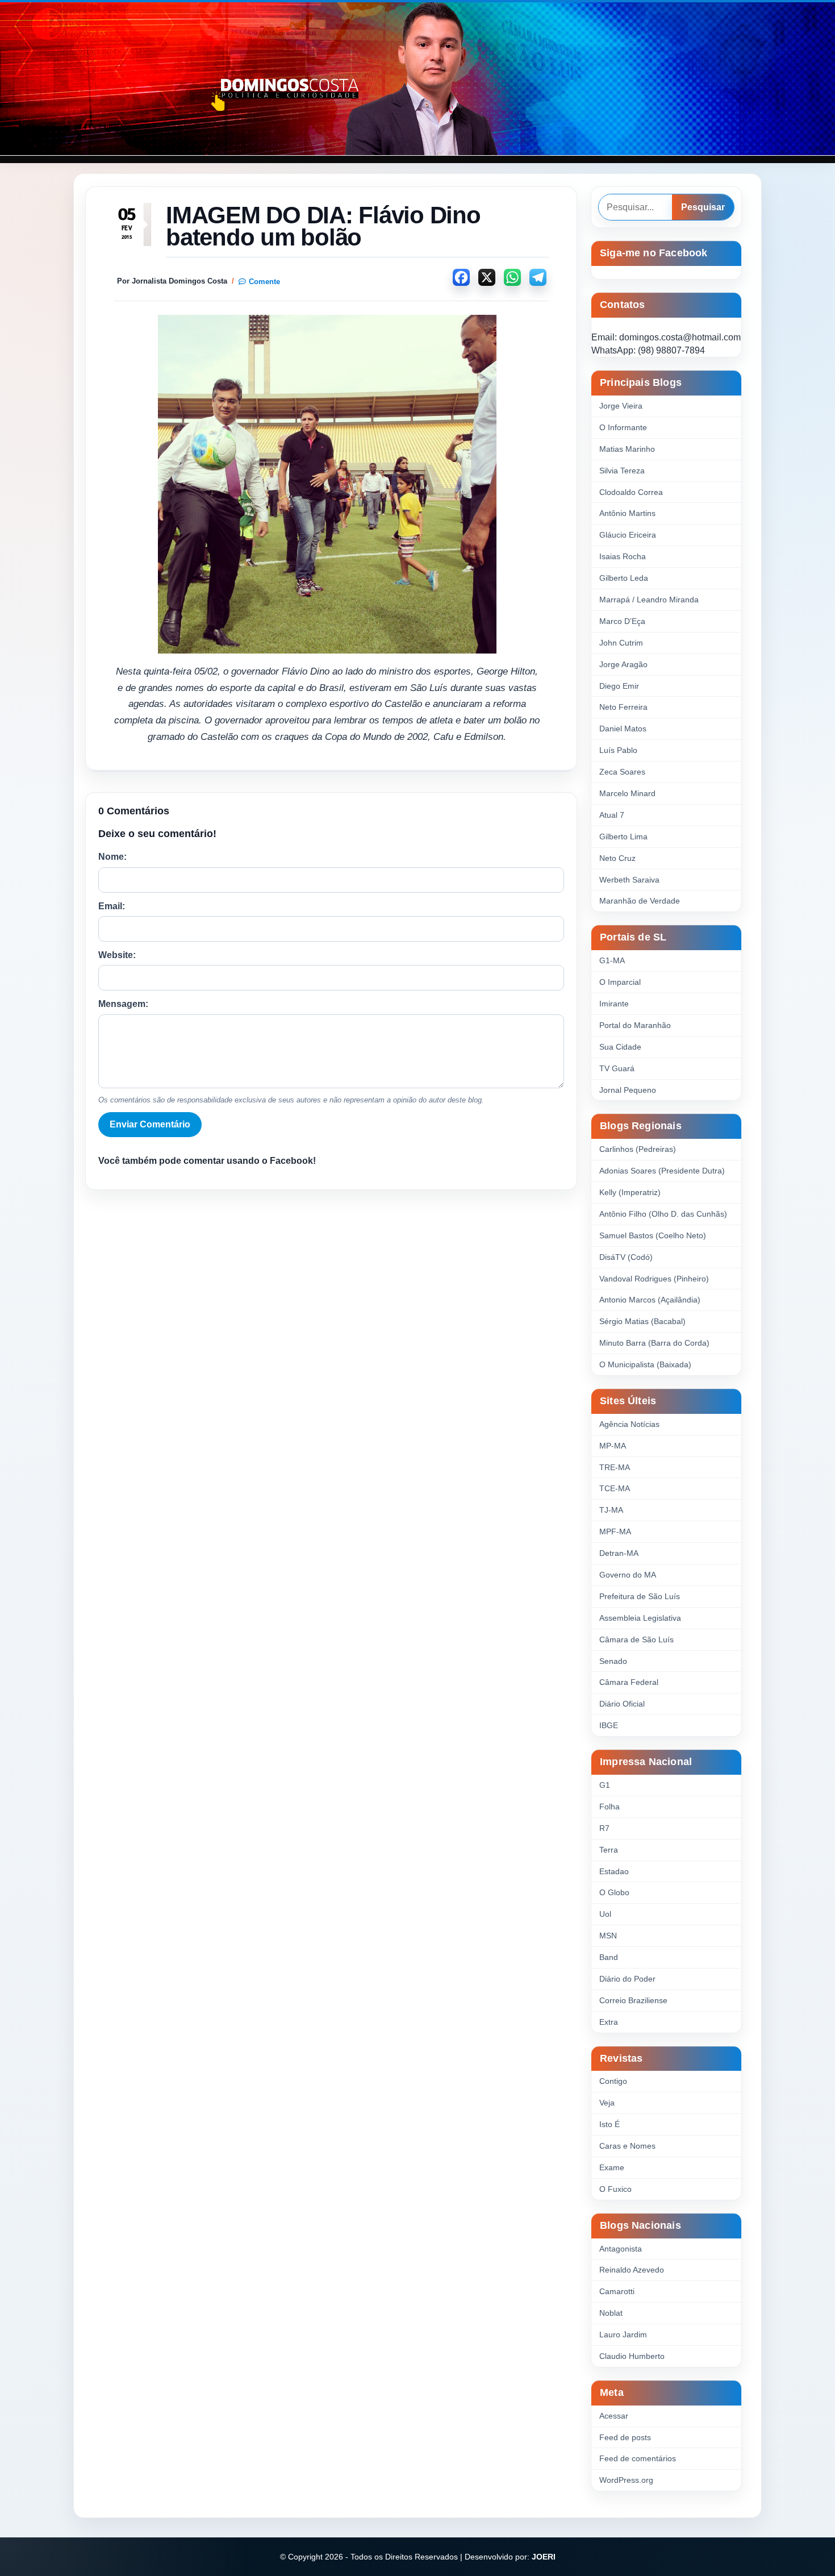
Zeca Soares (622, 772)
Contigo (613, 2081)
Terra (609, 1850)
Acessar (614, 2416)
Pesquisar (703, 207)
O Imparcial (620, 982)
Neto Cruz (617, 858)
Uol (605, 1914)
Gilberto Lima (623, 837)
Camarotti (617, 2291)
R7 (604, 1828)
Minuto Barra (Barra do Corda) (654, 1343)
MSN (608, 1936)
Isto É (609, 2124)
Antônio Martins (627, 513)
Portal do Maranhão (635, 1025)
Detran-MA (619, 1553)
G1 (605, 1785)
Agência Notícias (629, 1424)
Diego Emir (619, 686)
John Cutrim (621, 643)
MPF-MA (615, 1532)
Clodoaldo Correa (631, 492)
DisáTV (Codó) (626, 1257)
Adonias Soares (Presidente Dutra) (662, 1171)
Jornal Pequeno (628, 1090)
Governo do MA (628, 1575)
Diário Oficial (622, 1704)
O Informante (623, 427)
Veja (607, 2103)
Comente (264, 282)
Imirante (614, 1004)
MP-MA (613, 1446)
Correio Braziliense (633, 2000)
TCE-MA (615, 1488)
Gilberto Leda (624, 578)
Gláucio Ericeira (628, 535)
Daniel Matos (623, 729)
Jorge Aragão (623, 664)
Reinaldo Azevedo (632, 2270)
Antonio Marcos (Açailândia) (650, 1300)
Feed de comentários (638, 2458)
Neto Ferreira (623, 707)
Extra (609, 2022)
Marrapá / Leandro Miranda (649, 600)
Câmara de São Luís (636, 1639)
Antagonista (621, 2249)
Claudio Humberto (632, 2356)
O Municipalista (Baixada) (645, 1364)
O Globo (614, 1892)
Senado (613, 1661)
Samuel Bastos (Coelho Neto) (653, 1235)
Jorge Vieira (621, 406)
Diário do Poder (627, 1979)
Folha (609, 1807)
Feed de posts (625, 2437)
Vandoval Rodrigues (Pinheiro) (654, 1279)
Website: (117, 955)
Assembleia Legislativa (640, 1618)
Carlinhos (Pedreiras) (638, 1149)
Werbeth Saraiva (629, 880)
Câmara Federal (629, 1682)
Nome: (112, 857)
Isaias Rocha (623, 556)
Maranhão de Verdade (640, 901)
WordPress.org (626, 2480)
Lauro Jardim (623, 2334)
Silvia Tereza (622, 471)
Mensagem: (123, 1004)
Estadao (614, 1871)
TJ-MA (611, 1510)
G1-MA (612, 960)
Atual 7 (612, 815)
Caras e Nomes (627, 2146)
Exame (612, 2167)
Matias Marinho (627, 449)
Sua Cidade (620, 1047)
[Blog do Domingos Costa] (417, 79)
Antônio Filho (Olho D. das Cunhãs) (663, 1214)
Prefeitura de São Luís (640, 1596)
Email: (112, 906)
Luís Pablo (618, 750)
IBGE (609, 1725)
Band (609, 1957)
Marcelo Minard (627, 793)
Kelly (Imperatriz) (630, 1192)
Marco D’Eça (622, 621)
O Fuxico (615, 2189)
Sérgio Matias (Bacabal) (642, 1321)
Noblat (611, 2313)
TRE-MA (615, 1467)
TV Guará (617, 1068)
